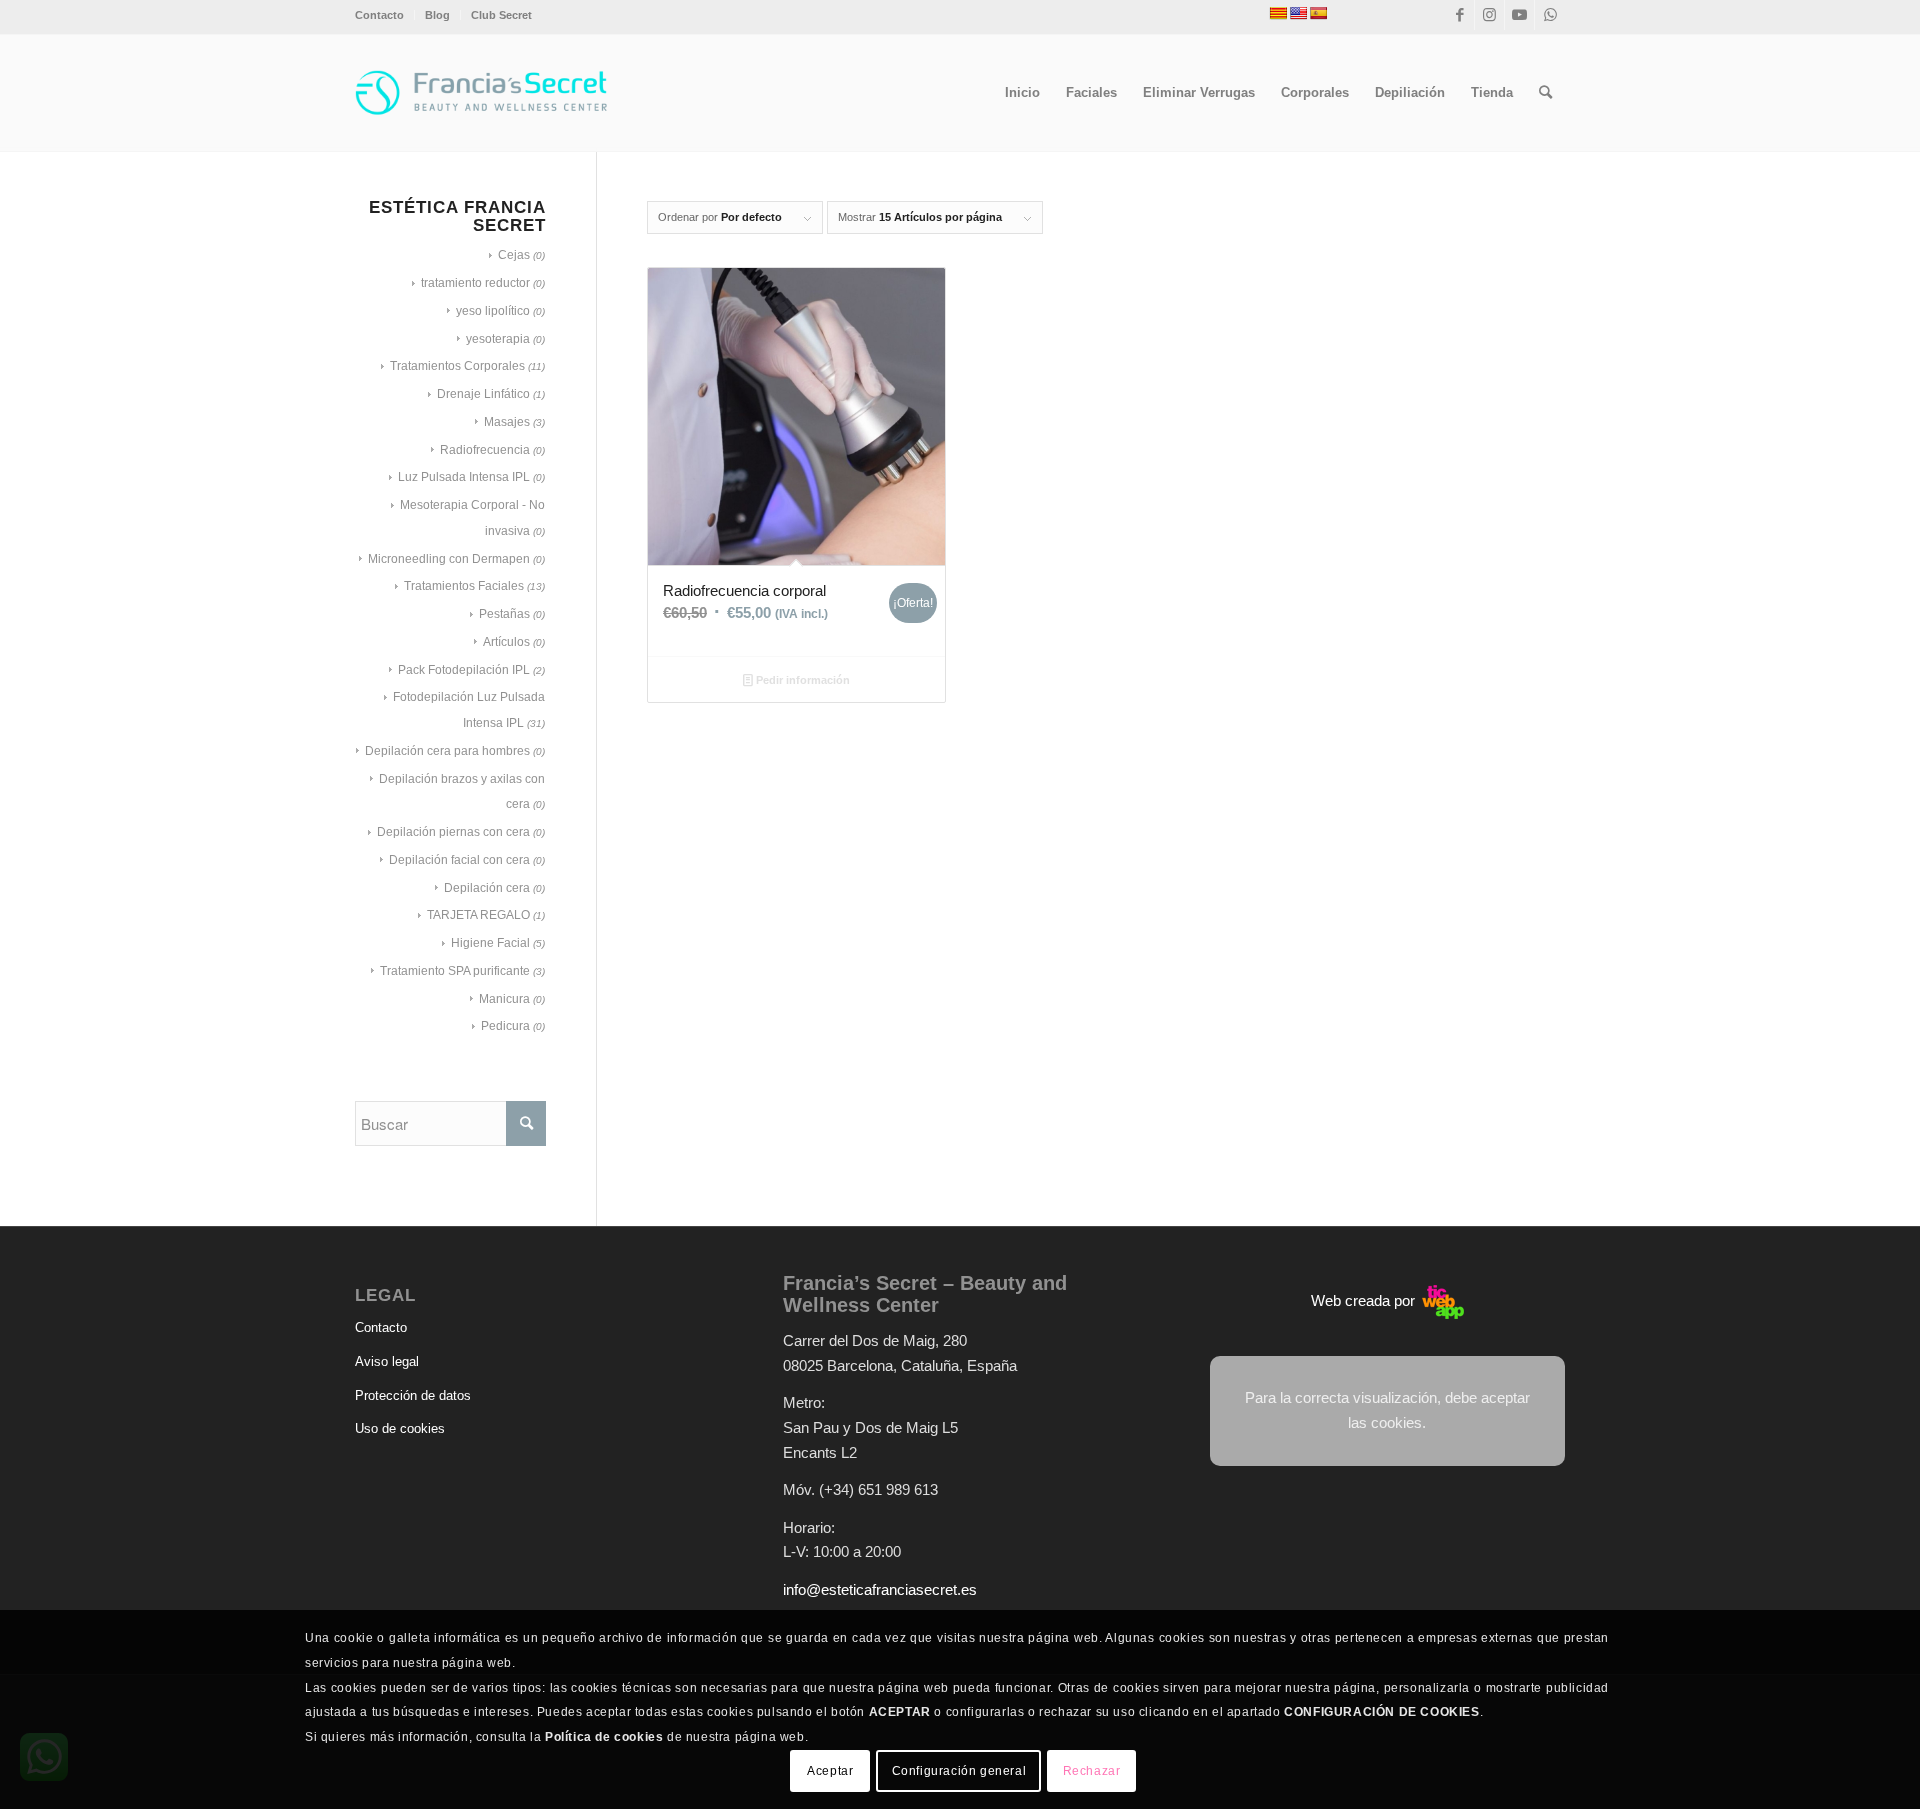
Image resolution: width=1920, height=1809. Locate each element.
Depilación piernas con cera (453, 832)
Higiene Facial (490, 943)
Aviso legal (387, 1361)
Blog (437, 15)
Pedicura (505, 1026)
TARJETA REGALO (478, 915)
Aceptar (830, 1771)
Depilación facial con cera (459, 860)
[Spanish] (1318, 13)
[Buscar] (1545, 93)
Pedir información (801, 680)
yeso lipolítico (493, 311)
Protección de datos (413, 1395)
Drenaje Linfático (483, 394)
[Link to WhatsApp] (1550, 15)
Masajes (507, 422)
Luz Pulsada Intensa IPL (464, 477)
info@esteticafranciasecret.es (880, 1589)
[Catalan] (1278, 13)
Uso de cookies (400, 1428)
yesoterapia (498, 339)
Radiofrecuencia (485, 450)
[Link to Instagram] (1489, 15)
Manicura (504, 999)
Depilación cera (487, 888)
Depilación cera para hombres (447, 751)
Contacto (379, 15)
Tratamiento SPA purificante (455, 971)
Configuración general (959, 1771)
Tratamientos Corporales (457, 366)
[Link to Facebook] (1459, 15)
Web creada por (1365, 1300)
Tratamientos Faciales (464, 586)
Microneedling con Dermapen (449, 559)
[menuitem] (385, 15)
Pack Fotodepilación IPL (464, 670)
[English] (1298, 13)
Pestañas (504, 614)
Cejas (514, 255)
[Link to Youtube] (1519, 15)
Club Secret (501, 15)
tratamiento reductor (475, 283)
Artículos (506, 642)
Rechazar (1092, 1771)
